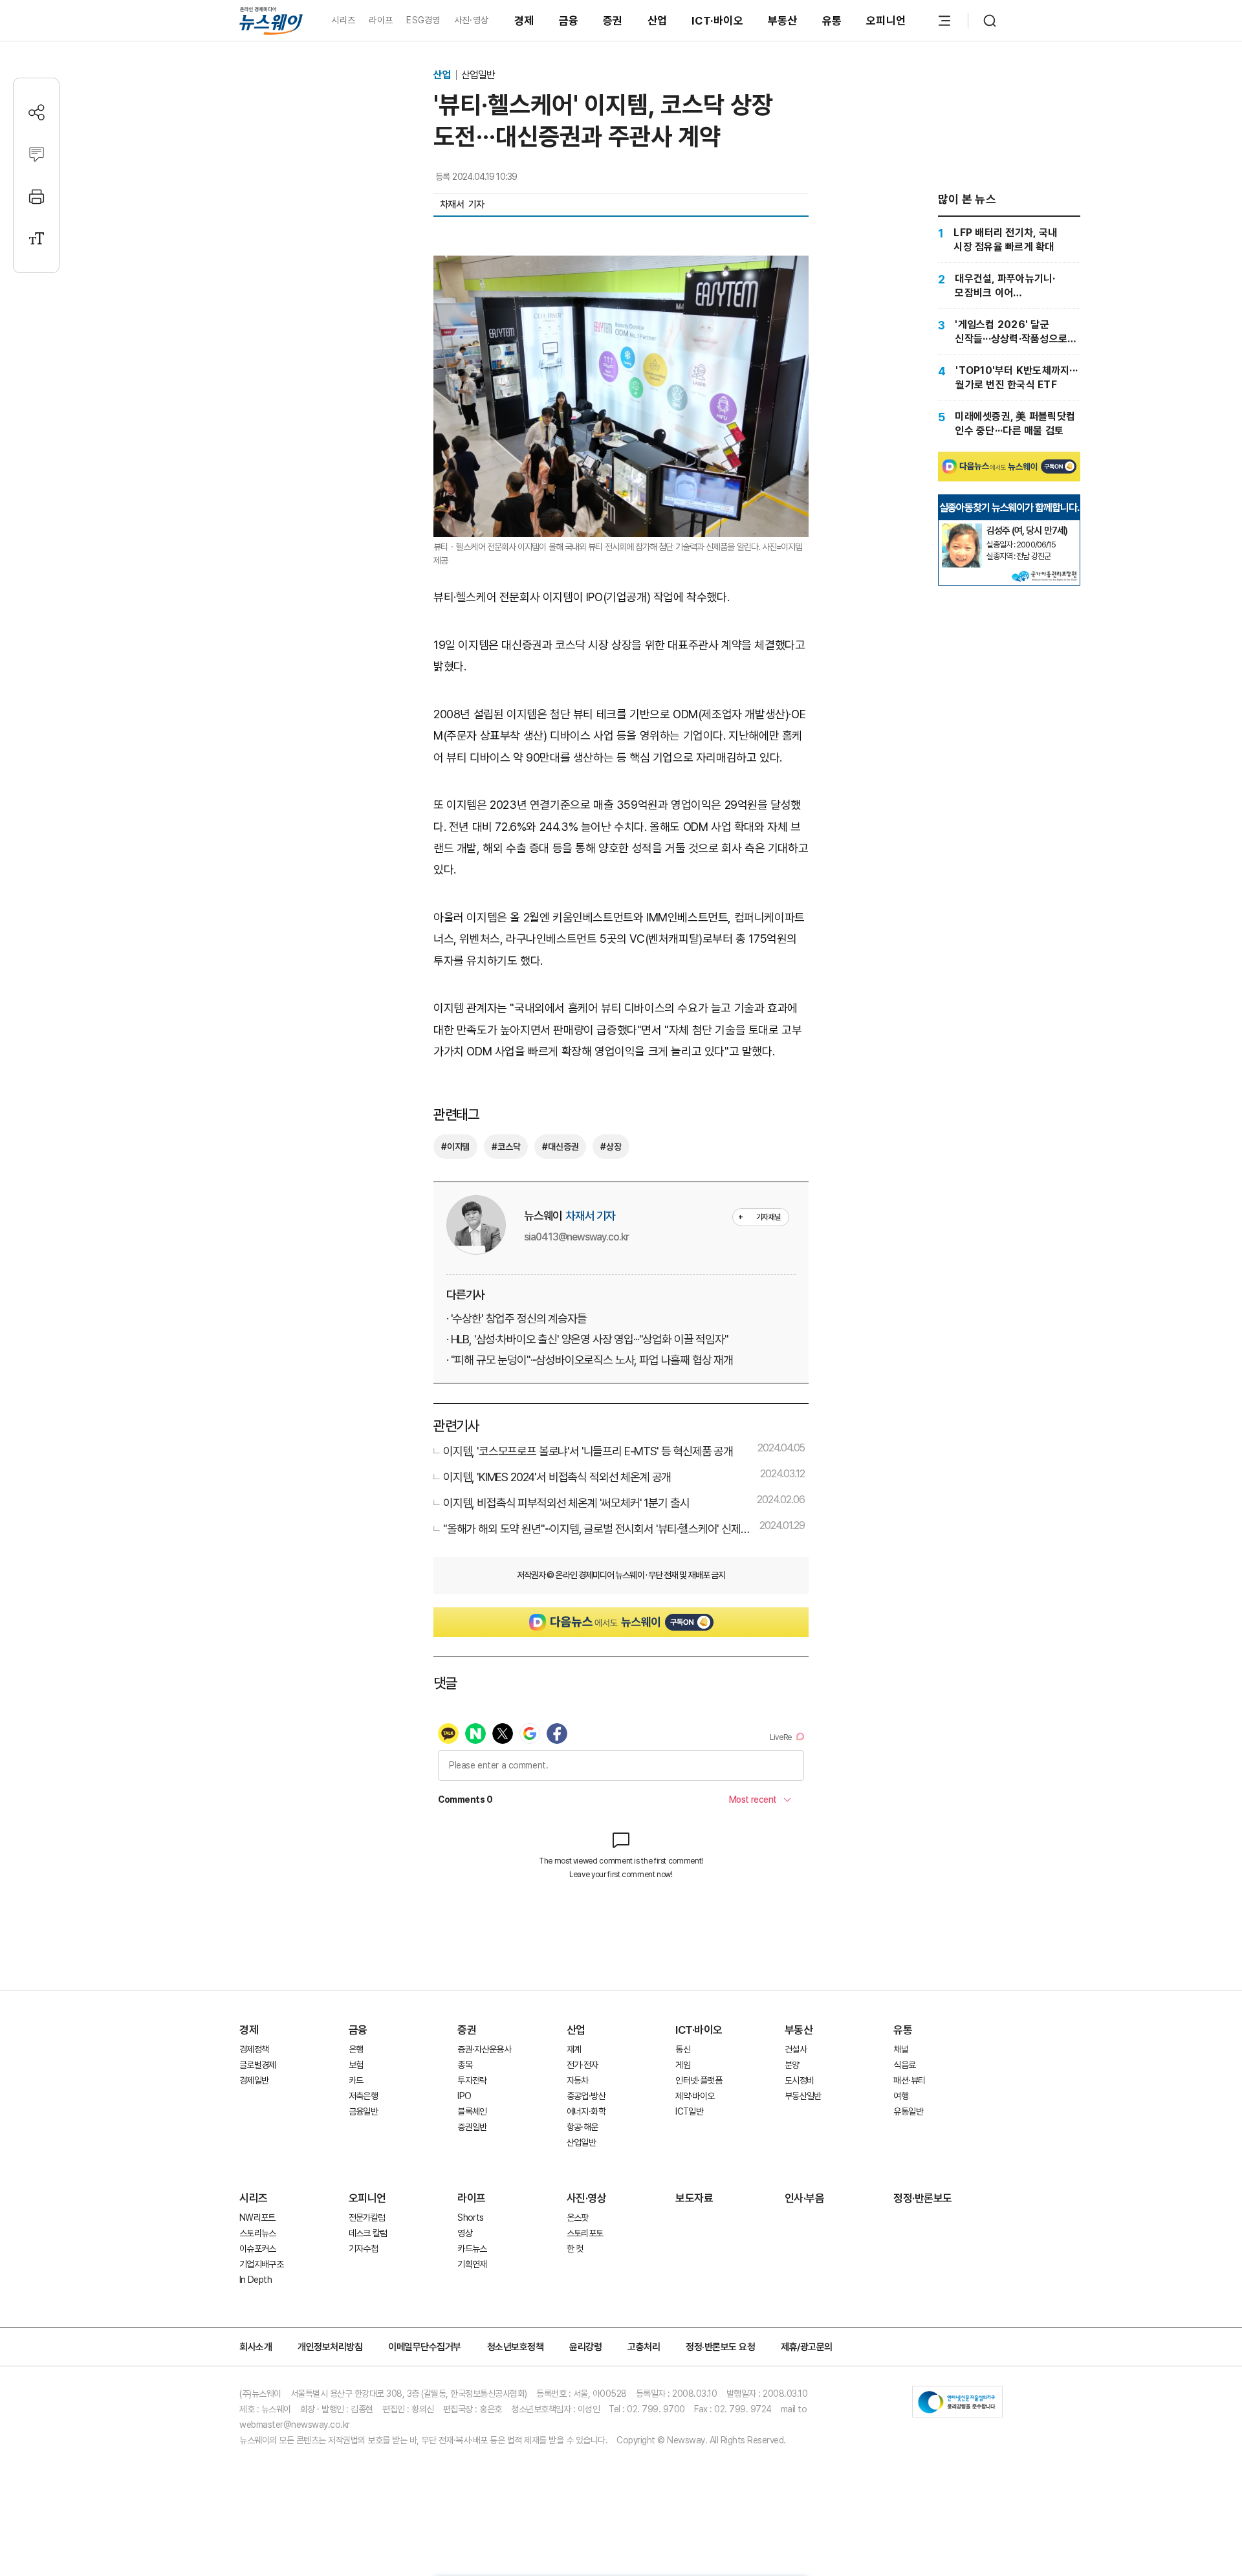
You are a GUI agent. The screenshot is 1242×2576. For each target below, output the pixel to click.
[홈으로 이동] (271, 20)
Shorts (470, 2218)
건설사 (796, 2049)
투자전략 (472, 2080)
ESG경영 (423, 20)
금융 (569, 21)
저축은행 (363, 2096)
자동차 (578, 2080)
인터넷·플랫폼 (699, 2080)
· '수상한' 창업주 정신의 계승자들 (517, 1318)
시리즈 (343, 20)
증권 (613, 21)
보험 (356, 2065)
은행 (356, 2049)
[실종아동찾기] (962, 529)
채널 (901, 2049)
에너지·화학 (586, 2111)
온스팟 (578, 2218)
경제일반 (254, 2080)
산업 (658, 21)
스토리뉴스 (258, 2233)
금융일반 (363, 2111)
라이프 (381, 20)
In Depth (256, 2280)
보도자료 (694, 2198)
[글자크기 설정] (37, 238)
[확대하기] (621, 266)
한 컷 (575, 2249)
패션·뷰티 (909, 2080)
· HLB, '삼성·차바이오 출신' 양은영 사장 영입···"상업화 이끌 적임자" (587, 1339)
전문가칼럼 (367, 2218)
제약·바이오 (695, 2096)
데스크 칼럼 (368, 2233)
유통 (832, 21)
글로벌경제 (258, 2065)
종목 (465, 2065)
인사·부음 (805, 2198)
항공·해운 (583, 2127)
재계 (574, 2049)
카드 (356, 2080)
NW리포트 (257, 2218)
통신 (683, 2049)
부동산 (783, 21)
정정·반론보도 (923, 2198)
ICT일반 (689, 2111)
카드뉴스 (472, 2249)
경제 (524, 21)
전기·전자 (583, 2065)
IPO (464, 2096)
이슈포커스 (258, 2249)
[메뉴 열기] (944, 21)
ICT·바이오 (717, 21)
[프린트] (37, 196)
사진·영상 (471, 20)
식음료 (904, 2065)
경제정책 (254, 2049)
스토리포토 (585, 2233)
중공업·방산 (586, 2096)
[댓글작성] (37, 154)
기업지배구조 (261, 2264)
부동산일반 (803, 2096)
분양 (792, 2065)
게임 (683, 2065)
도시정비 (799, 2080)
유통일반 (908, 2111)
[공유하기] (37, 112)
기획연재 (472, 2264)
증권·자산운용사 (484, 2049)
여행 (901, 2096)
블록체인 (472, 2111)
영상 (465, 2233)
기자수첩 (363, 2249)
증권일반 (472, 2127)
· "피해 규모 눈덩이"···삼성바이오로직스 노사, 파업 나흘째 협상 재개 (590, 1360)
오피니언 (886, 21)
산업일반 (478, 75)
